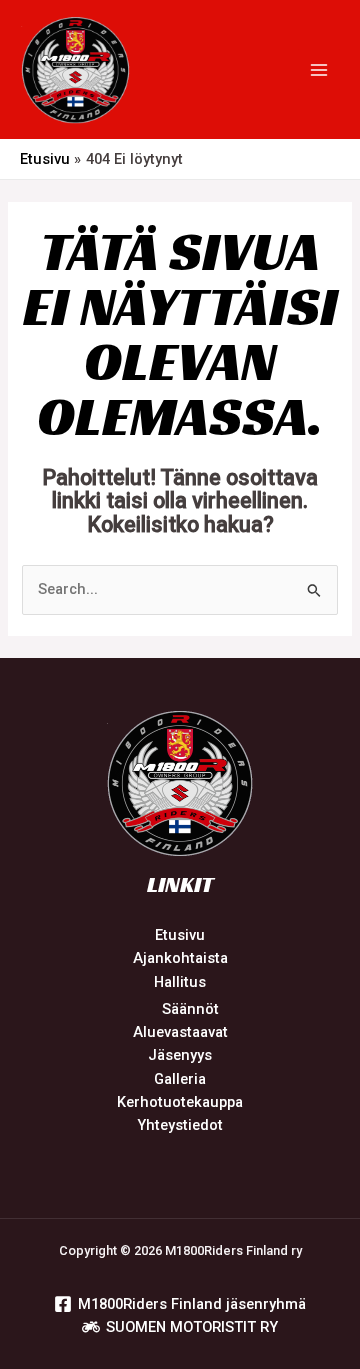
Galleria (180, 1079)
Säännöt (190, 1009)
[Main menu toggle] (319, 70)
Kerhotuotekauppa (180, 1102)
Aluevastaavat (180, 1032)
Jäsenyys (180, 1055)
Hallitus (180, 982)
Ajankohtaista (180, 958)
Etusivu (180, 935)
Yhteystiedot (180, 1125)
